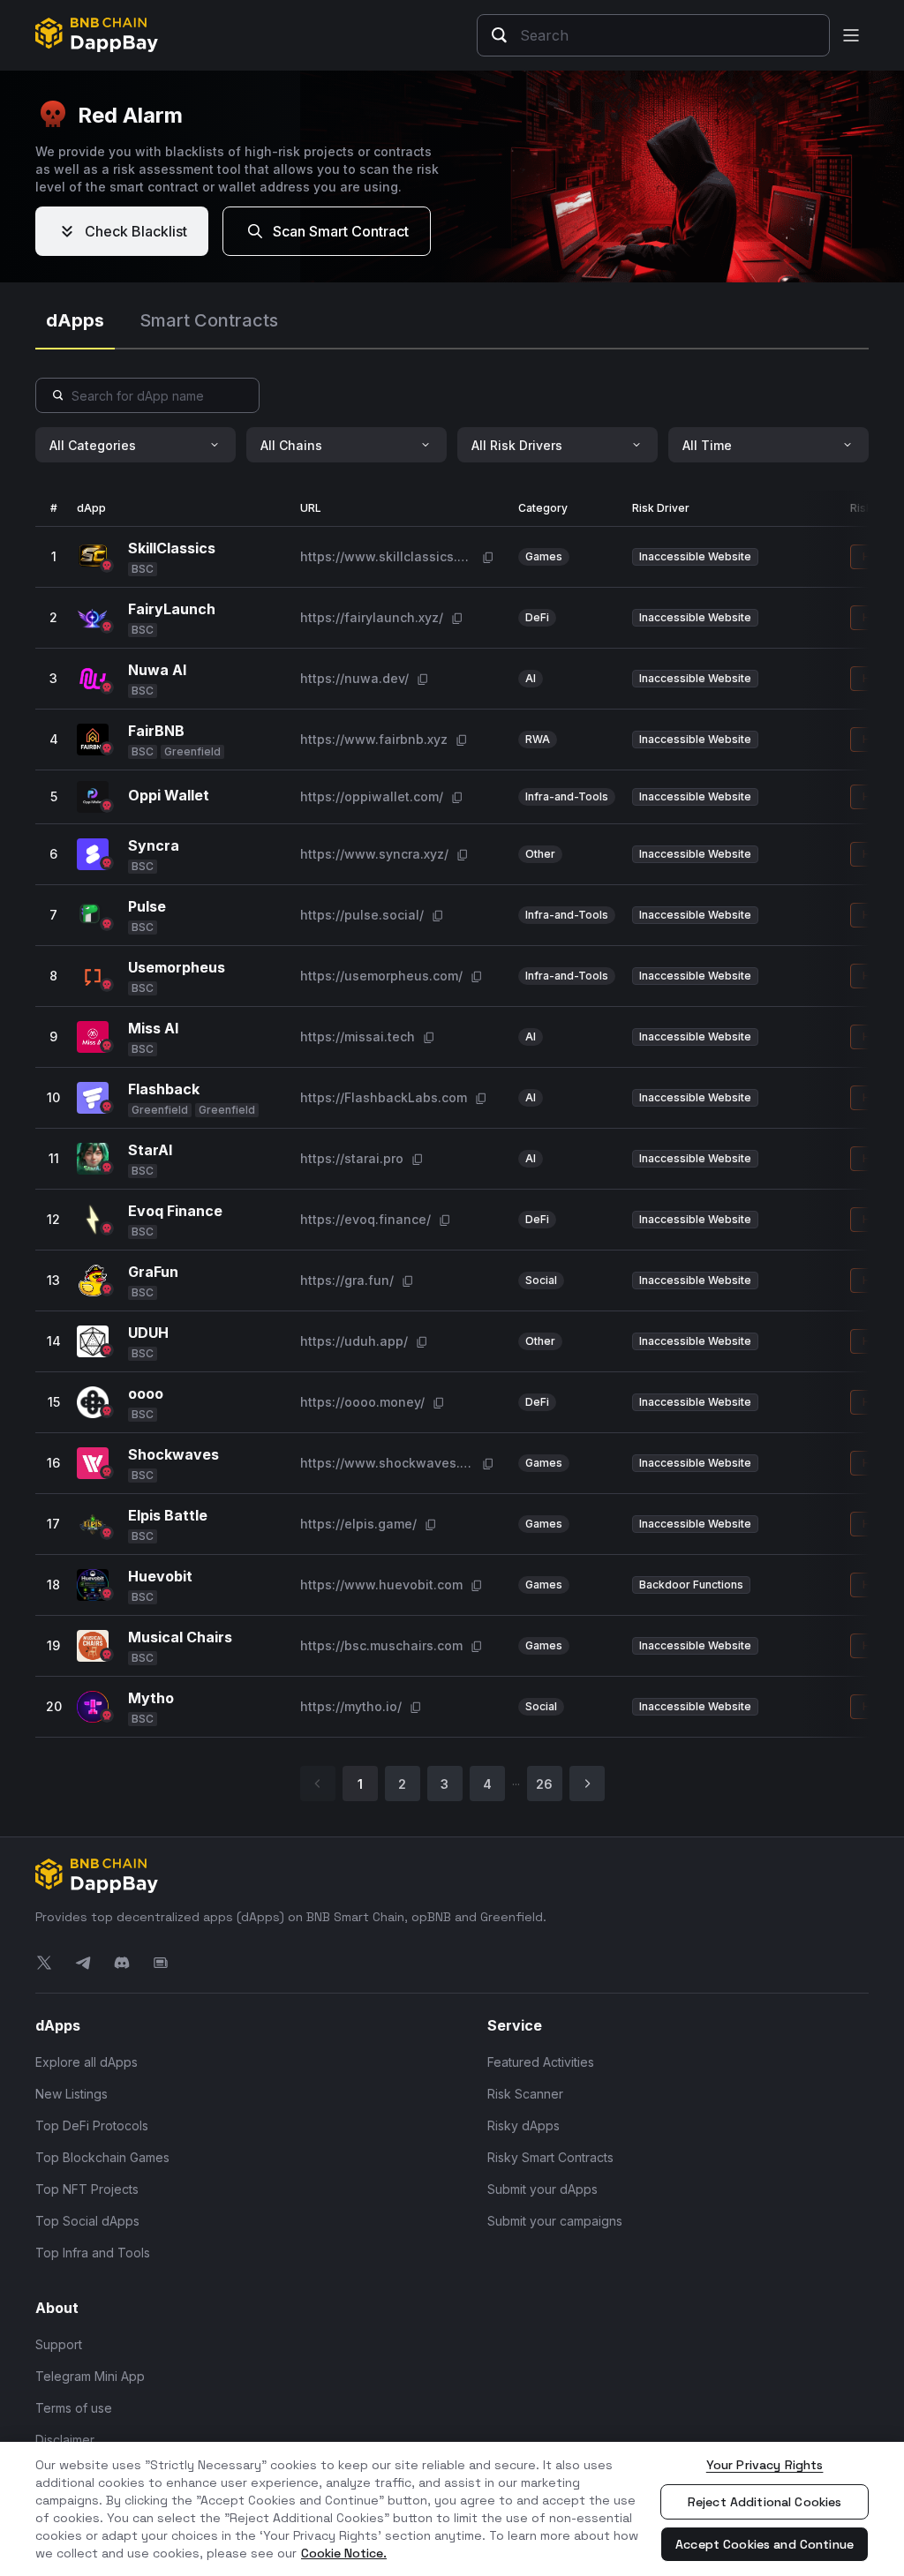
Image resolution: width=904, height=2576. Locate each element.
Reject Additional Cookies (765, 2502)
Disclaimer (65, 2440)
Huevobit (160, 1576)
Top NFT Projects (87, 2189)
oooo (146, 1393)
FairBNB (156, 731)
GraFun (153, 1272)
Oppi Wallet (169, 795)
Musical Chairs (180, 1637)
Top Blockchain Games (102, 2157)
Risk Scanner (525, 2094)
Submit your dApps (542, 2189)
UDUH (148, 1333)
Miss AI (153, 1028)
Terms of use (74, 2408)
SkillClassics (172, 548)
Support (59, 2344)
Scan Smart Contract (341, 231)
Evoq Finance (175, 1211)
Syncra (154, 845)
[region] (452, 2509)
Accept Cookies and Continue (765, 2544)
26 (544, 1784)
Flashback (164, 1089)
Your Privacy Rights (765, 2465)
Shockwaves (173, 1454)
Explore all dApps (87, 2062)
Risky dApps (524, 2125)
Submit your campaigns (555, 2221)
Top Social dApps (87, 2221)
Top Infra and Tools (93, 2253)
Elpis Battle (168, 1515)
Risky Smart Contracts (550, 2157)
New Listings (72, 2094)
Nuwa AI (157, 670)
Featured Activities (541, 2062)
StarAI (150, 1150)
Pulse (147, 906)
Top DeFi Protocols (92, 2125)
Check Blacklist (136, 231)
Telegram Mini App (90, 2376)
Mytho (151, 1698)
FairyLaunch (172, 609)
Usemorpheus (177, 967)
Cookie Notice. (344, 2553)
